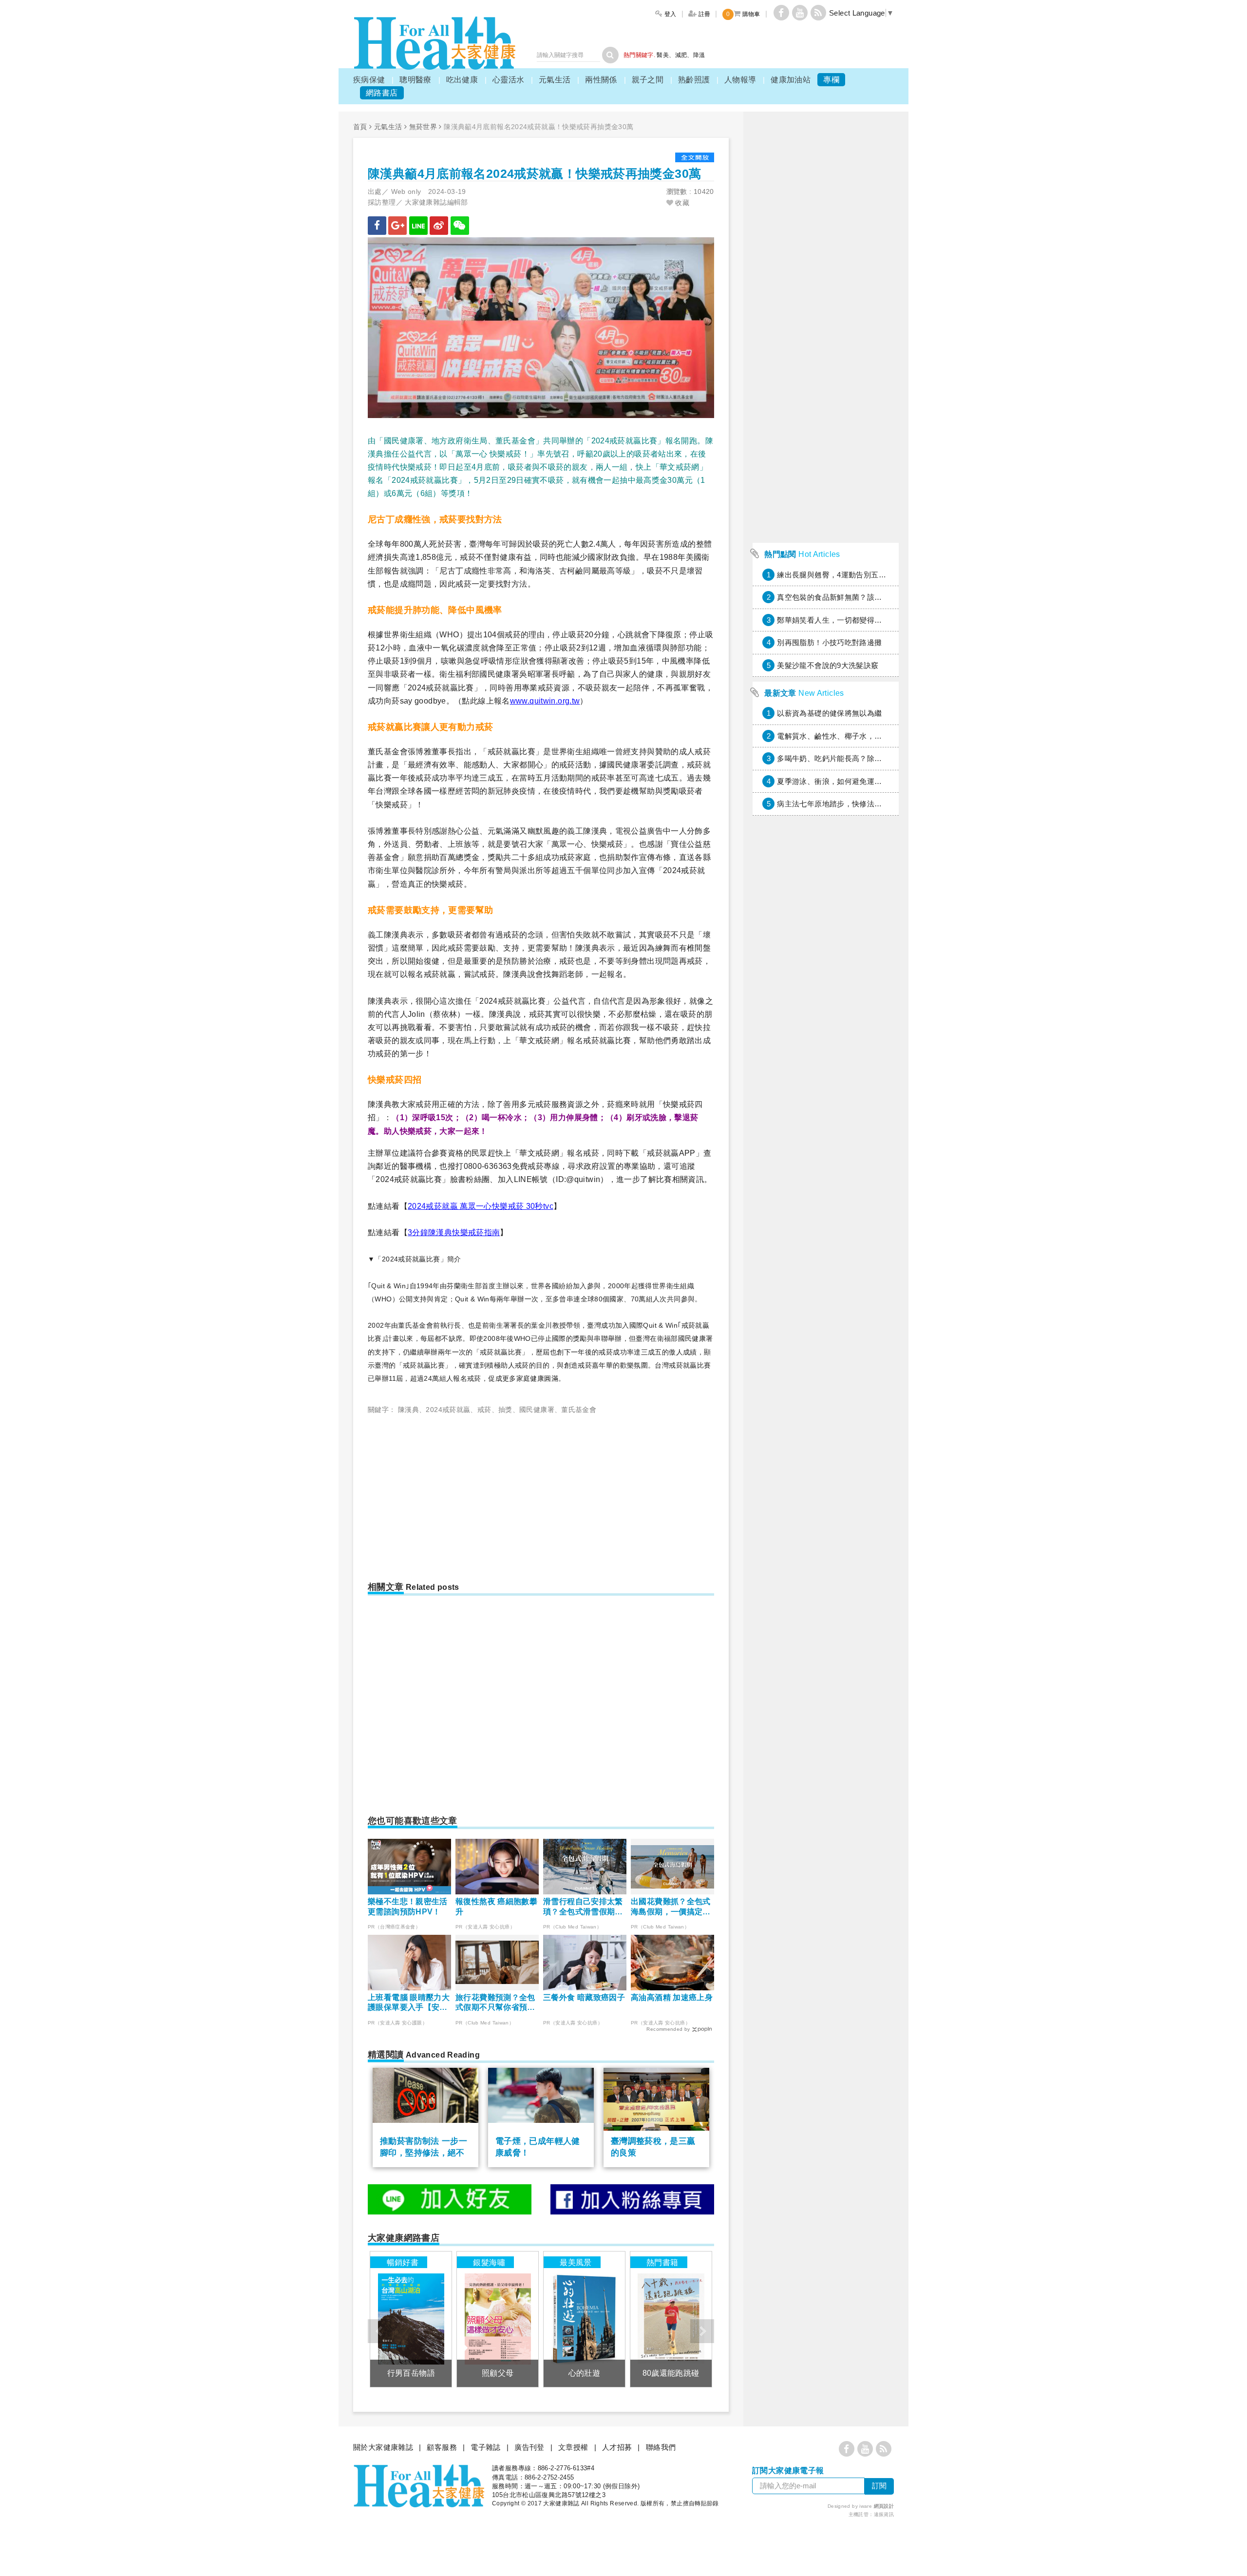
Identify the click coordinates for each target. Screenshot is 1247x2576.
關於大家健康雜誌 (383, 2447)
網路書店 (382, 93)
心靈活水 (509, 80)
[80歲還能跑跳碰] (671, 2319)
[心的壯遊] (584, 2319)
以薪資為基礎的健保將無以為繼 (829, 713)
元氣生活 (555, 80)
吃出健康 (462, 80)
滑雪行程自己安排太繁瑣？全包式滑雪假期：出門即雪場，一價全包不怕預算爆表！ (583, 1907)
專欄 (831, 80)
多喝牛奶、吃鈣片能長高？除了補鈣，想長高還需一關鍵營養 (878, 758)
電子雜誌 (486, 2447)
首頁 (360, 127)
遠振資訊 (884, 2514)
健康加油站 (791, 80)
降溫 (699, 55)
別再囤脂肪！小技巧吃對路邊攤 (829, 642)
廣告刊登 (529, 2447)
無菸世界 (423, 127)
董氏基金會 (579, 1410)
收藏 (681, 203)
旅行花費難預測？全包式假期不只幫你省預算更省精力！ (495, 2003)
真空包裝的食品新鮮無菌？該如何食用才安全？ (856, 597)
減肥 (681, 55)
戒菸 (484, 1410)
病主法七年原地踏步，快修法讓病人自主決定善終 (859, 804)
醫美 (663, 55)
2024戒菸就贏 (448, 1410)
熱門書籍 (662, 2262)
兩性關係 (601, 80)
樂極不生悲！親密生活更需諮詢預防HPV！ (408, 1907)
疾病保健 (369, 80)
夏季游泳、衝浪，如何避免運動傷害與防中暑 (852, 781)
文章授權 (573, 2447)
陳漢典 (408, 1410)
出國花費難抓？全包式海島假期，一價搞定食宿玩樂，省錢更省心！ (671, 1907)
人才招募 (617, 2447)
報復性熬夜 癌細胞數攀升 (496, 1907)
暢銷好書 (403, 2262)
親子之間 (648, 80)
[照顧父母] (498, 2319)
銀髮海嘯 (489, 2262)
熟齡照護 (694, 80)
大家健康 (435, 43)
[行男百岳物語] (411, 2319)
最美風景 (576, 2262)
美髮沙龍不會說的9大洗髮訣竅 (828, 665)
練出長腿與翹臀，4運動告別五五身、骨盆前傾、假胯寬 (869, 575)
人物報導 (740, 80)
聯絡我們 (661, 2447)
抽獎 (505, 1410)
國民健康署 (537, 1410)
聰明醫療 (416, 80)
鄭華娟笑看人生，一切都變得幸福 (833, 620)
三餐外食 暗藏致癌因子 (584, 1997)
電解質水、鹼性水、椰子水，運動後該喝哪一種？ (859, 736)
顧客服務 (442, 2447)
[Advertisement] (450, 1494)
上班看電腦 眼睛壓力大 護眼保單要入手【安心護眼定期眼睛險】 (409, 2003)
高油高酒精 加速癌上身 (672, 1997)
